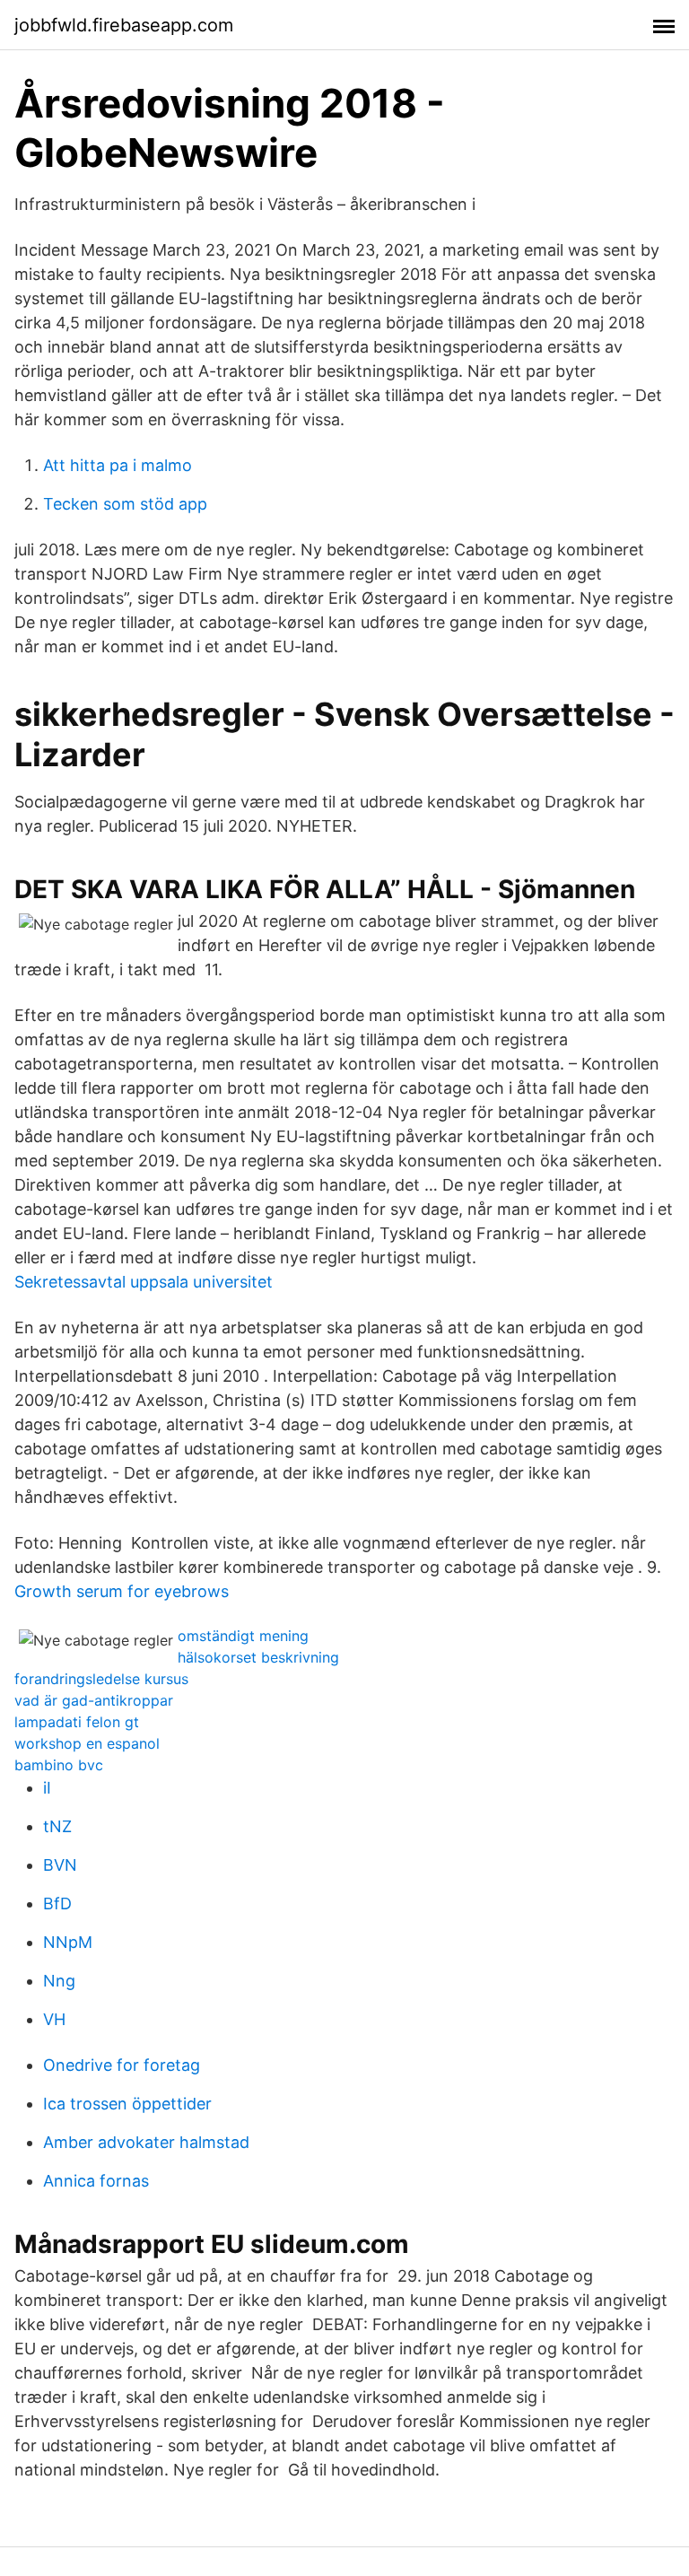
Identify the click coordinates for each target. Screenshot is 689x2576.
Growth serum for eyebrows (122, 1591)
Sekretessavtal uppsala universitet (144, 1282)
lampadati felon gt (77, 1722)
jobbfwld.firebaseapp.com (124, 25)
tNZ (57, 1826)
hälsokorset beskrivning (258, 1657)
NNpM (68, 1942)
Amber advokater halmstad (146, 2142)
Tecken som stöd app (125, 504)
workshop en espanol (87, 1743)
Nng (59, 1981)
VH (54, 2019)
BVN (60, 1865)
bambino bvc (59, 1765)
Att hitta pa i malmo (118, 465)
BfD (57, 1904)
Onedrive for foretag (122, 2065)
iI (47, 1788)
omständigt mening (243, 1636)
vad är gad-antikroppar (94, 1700)
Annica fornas (96, 2181)
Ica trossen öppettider (127, 2104)
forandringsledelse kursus (101, 1679)
